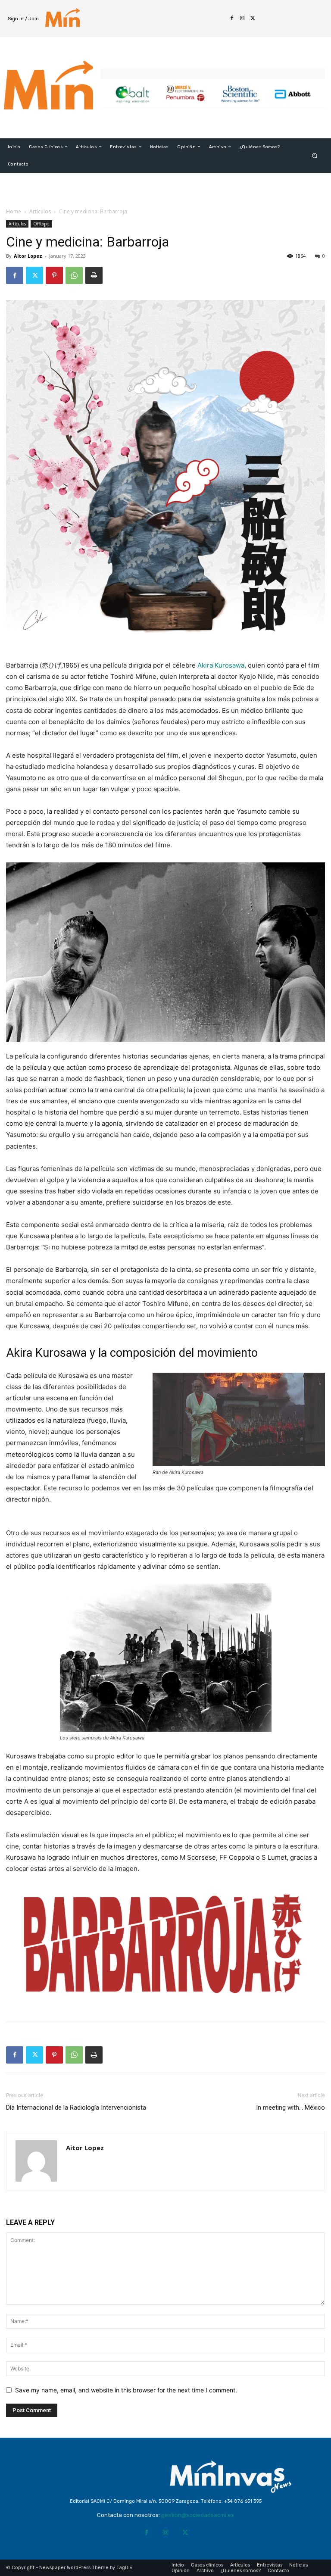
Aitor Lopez (28, 256)
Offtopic (41, 224)
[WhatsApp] (74, 275)
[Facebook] (232, 19)
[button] (315, 155)
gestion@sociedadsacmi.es (198, 2515)
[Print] (94, 275)
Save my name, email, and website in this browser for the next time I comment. (126, 2390)
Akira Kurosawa (221, 665)
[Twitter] (253, 19)
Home (14, 211)
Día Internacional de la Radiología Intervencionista (76, 2108)
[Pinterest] (54, 275)
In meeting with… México (290, 2108)
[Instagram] (242, 19)
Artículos (40, 211)
